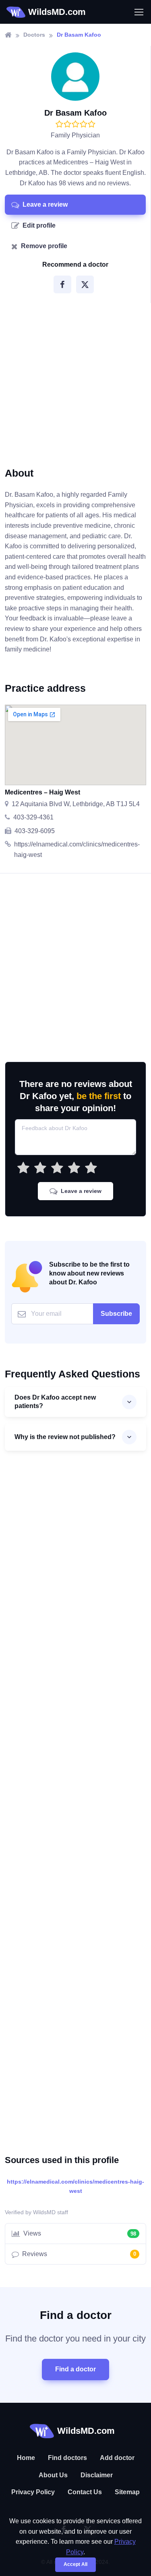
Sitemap (127, 2492)
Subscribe (116, 1314)
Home (26, 2458)
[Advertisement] (75, 382)
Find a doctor (75, 2369)
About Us (53, 2475)
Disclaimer (97, 2475)
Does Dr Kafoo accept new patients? (55, 1402)
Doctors (34, 35)
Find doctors (67, 2458)
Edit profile (39, 225)
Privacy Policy (33, 2492)
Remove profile (44, 246)
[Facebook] (62, 284)
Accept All (75, 2564)
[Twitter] (85, 284)
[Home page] (8, 35)
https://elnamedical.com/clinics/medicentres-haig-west (75, 2186)
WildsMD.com (57, 12)
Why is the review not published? (65, 1437)
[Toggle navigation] (139, 12)
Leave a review (45, 204)
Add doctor (117, 2458)
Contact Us (85, 2492)
